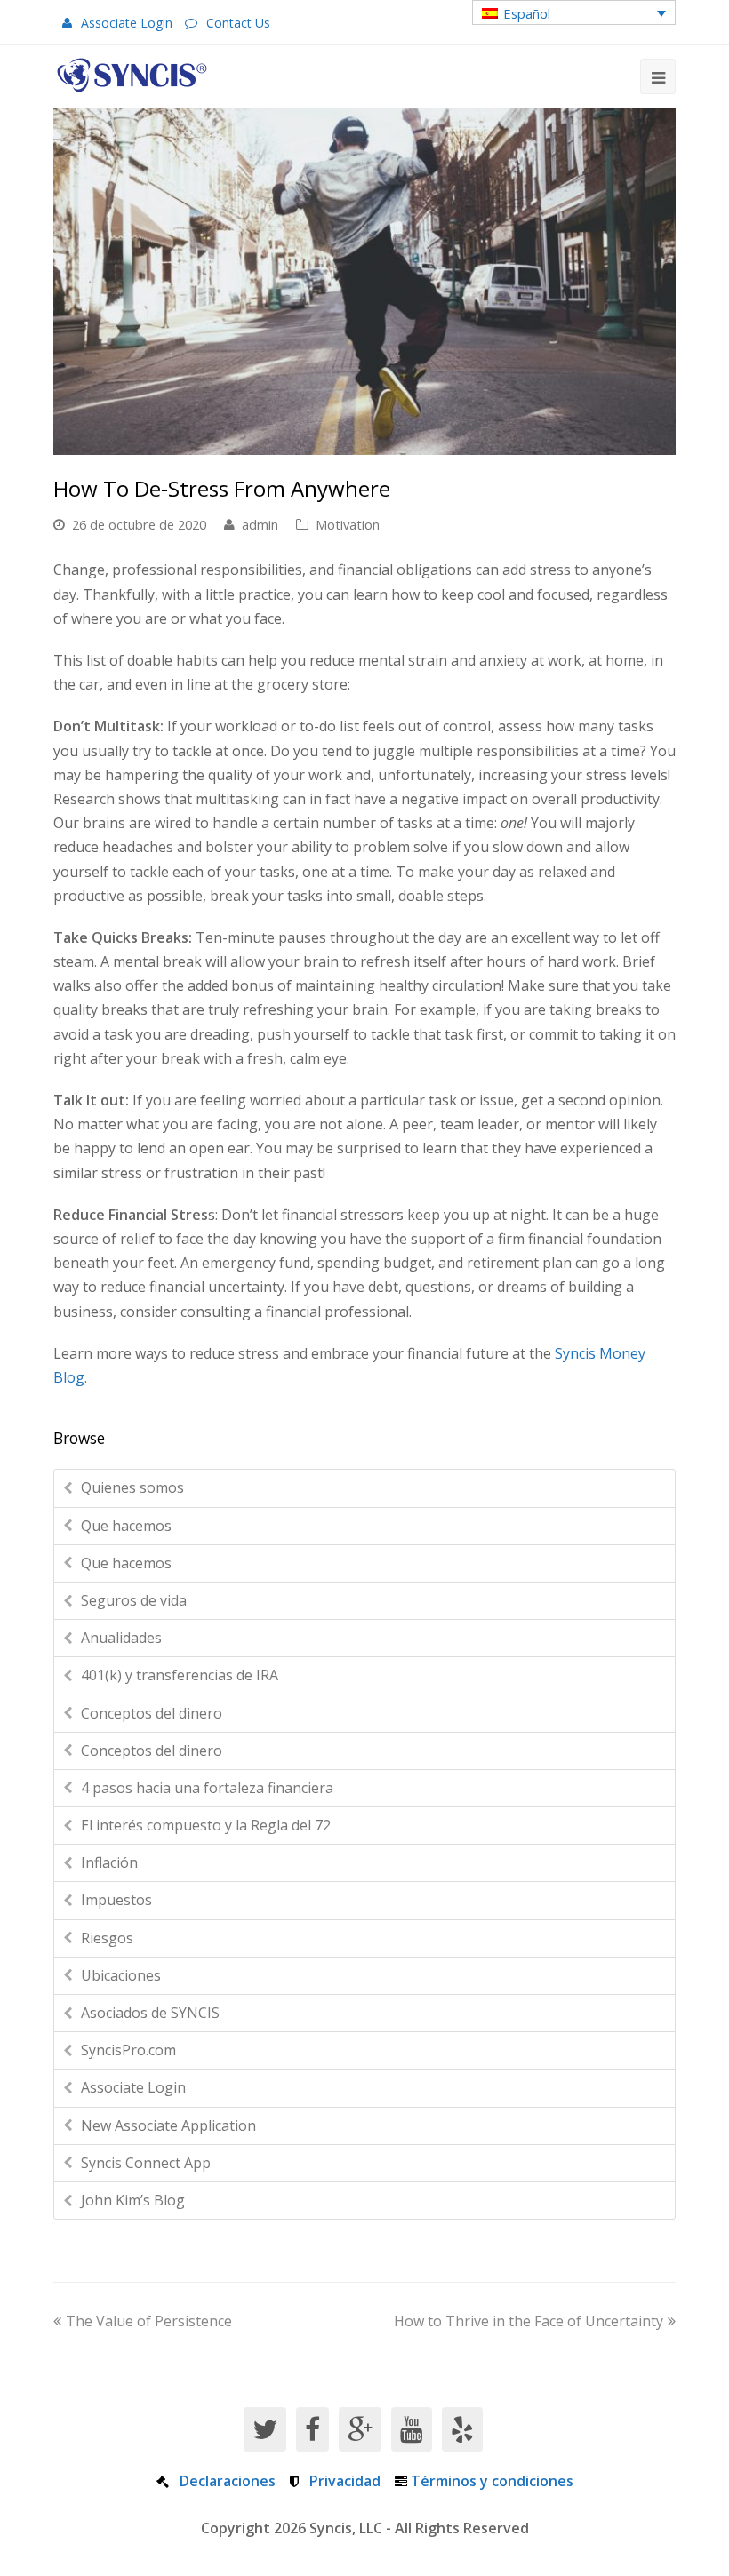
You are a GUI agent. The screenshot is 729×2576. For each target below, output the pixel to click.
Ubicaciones (121, 1975)
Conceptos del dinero (152, 1713)
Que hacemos (126, 1526)
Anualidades (121, 1638)
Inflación (109, 1862)
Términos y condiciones (492, 2481)
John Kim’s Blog (133, 2200)
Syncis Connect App (146, 2163)
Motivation (348, 524)
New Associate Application (168, 2125)
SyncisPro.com (128, 2050)
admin (260, 524)
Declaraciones (228, 2481)
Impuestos (116, 1900)
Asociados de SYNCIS (150, 2013)
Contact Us (238, 23)
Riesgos (107, 1938)
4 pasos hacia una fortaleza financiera (207, 1788)
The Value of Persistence (149, 2321)
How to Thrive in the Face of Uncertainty (529, 2321)
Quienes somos (132, 1487)
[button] (574, 12)
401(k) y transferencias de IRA (180, 1675)
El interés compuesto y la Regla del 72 (206, 1825)
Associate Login (127, 23)
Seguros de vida (134, 1600)
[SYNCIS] (132, 75)
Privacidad (345, 2481)
